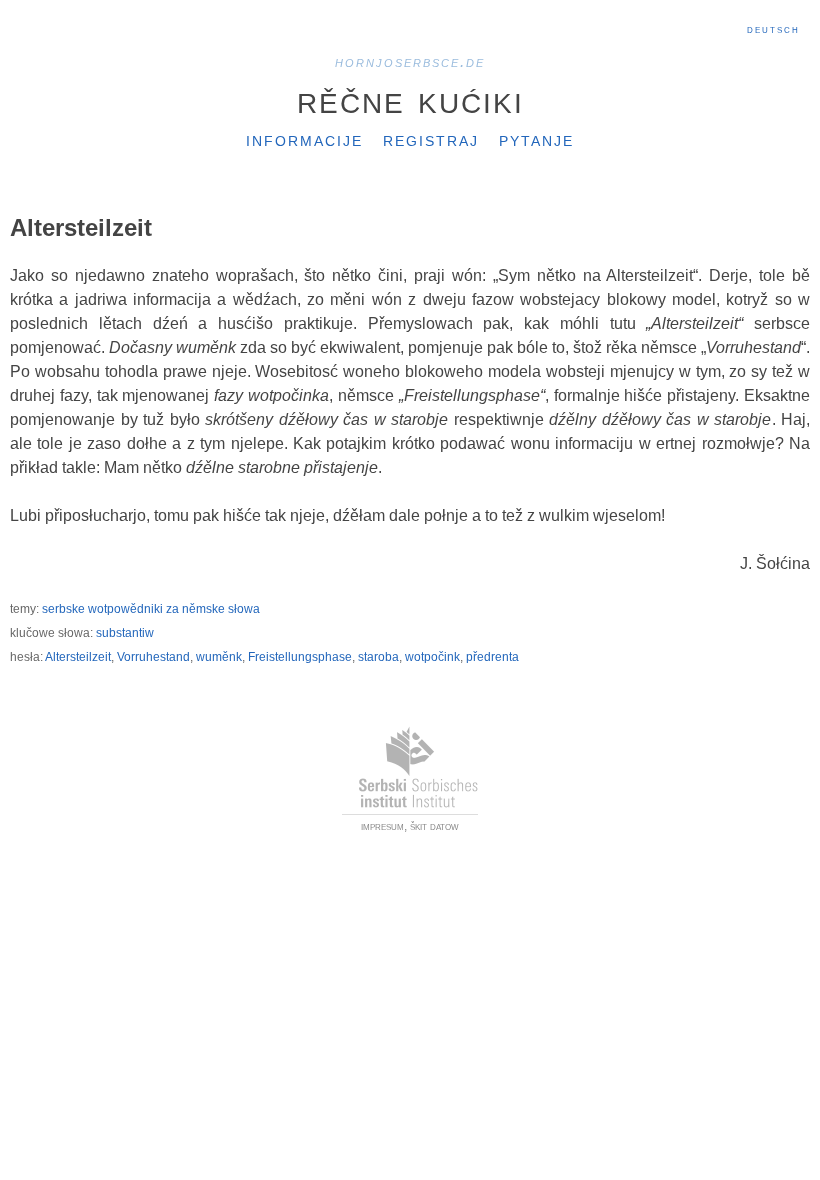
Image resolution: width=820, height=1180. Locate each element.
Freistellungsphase (300, 657)
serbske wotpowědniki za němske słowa (151, 609)
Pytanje (536, 139)
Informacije (304, 139)
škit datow (434, 826)
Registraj (431, 139)
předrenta (492, 657)
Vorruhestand (153, 657)
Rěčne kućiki (410, 99)
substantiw (125, 633)
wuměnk (219, 657)
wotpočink (432, 657)
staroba (378, 657)
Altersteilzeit (78, 657)
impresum (382, 826)
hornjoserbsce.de (410, 61)
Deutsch (773, 29)
